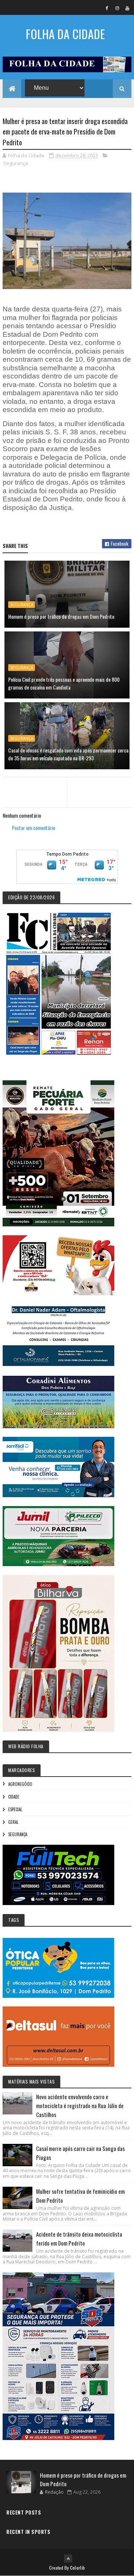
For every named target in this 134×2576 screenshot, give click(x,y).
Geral (13, 1822)
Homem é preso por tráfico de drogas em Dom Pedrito (61, 616)
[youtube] (127, 8)
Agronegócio (20, 1784)
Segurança (16, 163)
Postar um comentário (33, 828)
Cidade (14, 1797)
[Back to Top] (68, 2558)
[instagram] (117, 8)
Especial (15, 1809)
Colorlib (77, 2568)
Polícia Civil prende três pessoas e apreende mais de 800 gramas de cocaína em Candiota (64, 683)
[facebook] (107, 8)
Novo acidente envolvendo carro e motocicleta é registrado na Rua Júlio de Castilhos (80, 2106)
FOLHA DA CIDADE (65, 34)
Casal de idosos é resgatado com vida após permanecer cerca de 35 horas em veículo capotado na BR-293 (68, 754)
